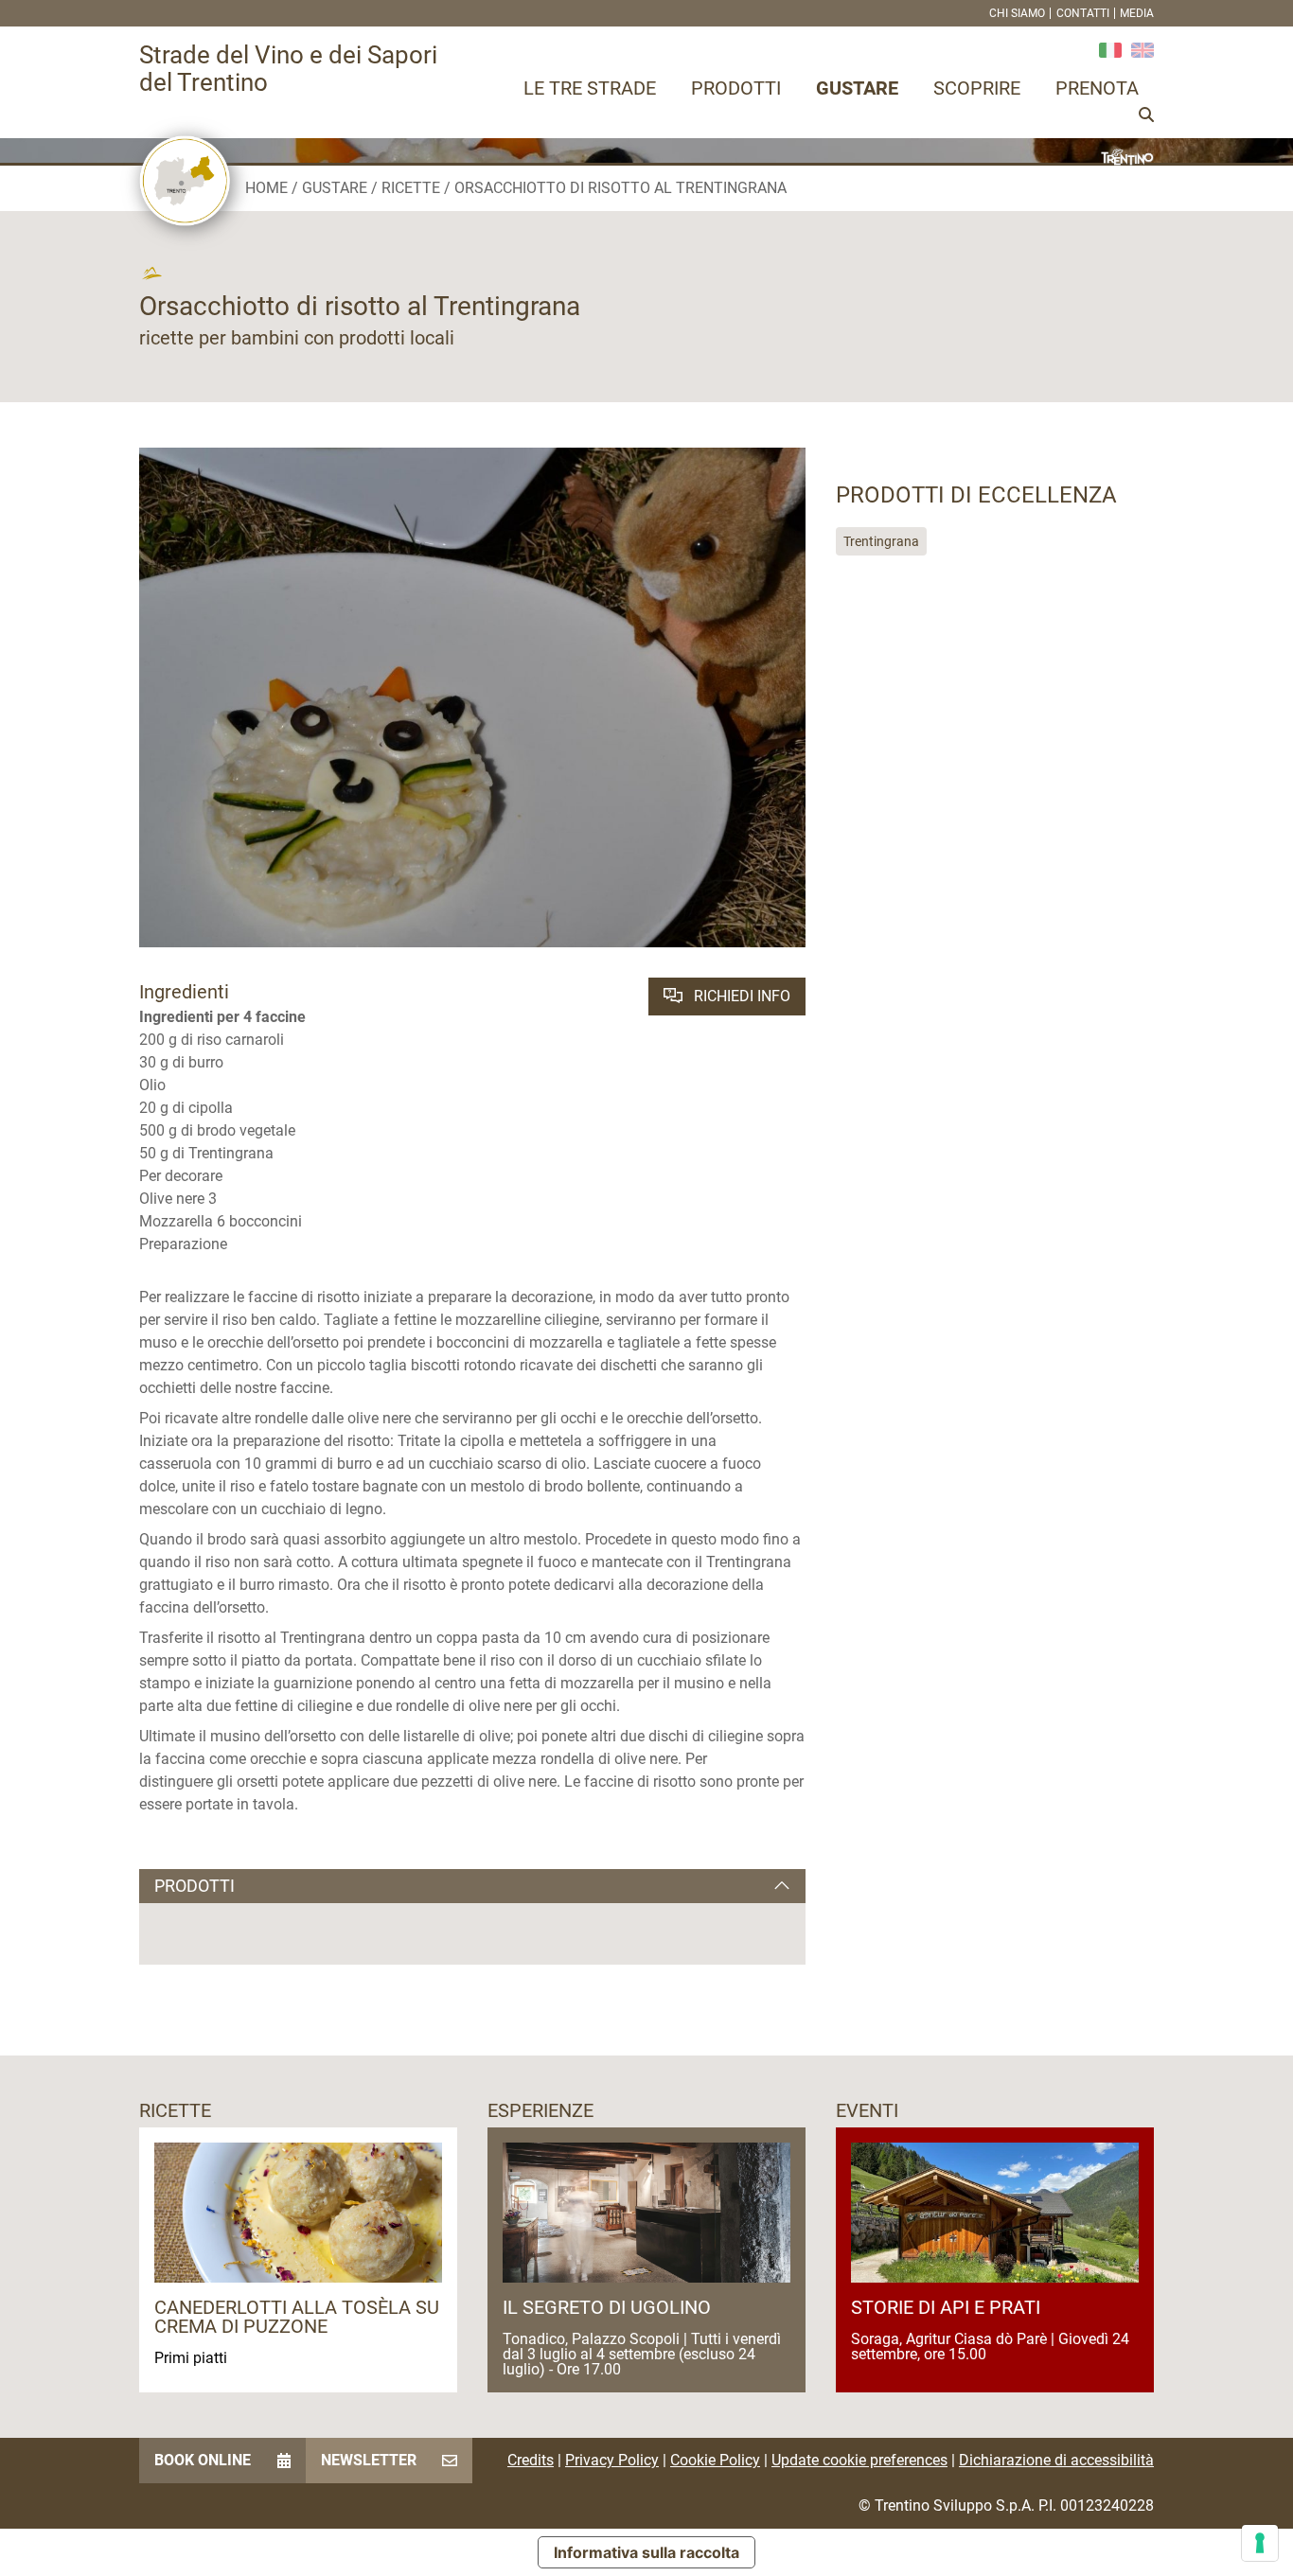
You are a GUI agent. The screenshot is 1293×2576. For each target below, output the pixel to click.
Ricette (411, 188)
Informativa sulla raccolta (646, 2552)
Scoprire (977, 88)
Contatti (1083, 13)
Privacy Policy (612, 2460)
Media (1137, 13)
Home (266, 188)
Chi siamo (1017, 13)
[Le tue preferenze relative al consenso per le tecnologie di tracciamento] (1260, 2543)
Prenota (1097, 88)
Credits (531, 2460)
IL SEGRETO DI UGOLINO (607, 2307)
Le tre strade (590, 88)
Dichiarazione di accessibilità (1056, 2460)
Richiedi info (740, 996)
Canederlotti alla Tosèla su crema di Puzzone (297, 2317)
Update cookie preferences (859, 2460)
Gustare (857, 88)
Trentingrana (881, 541)
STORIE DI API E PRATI (946, 2307)
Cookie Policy (715, 2460)
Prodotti (736, 88)
